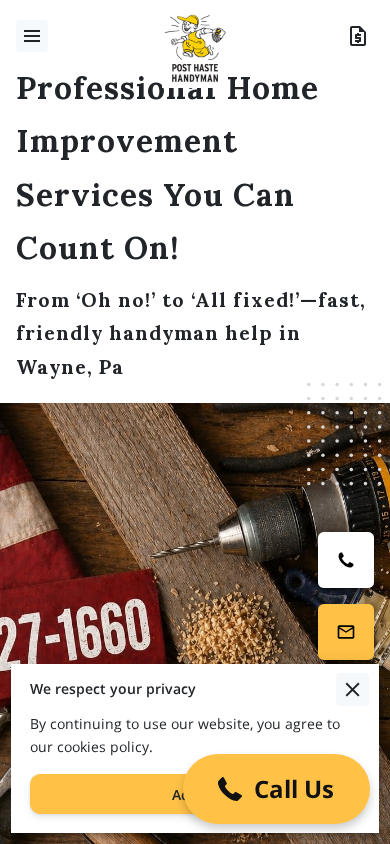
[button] (276, 789)
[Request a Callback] (346, 632)
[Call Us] (346, 560)
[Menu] (32, 36)
